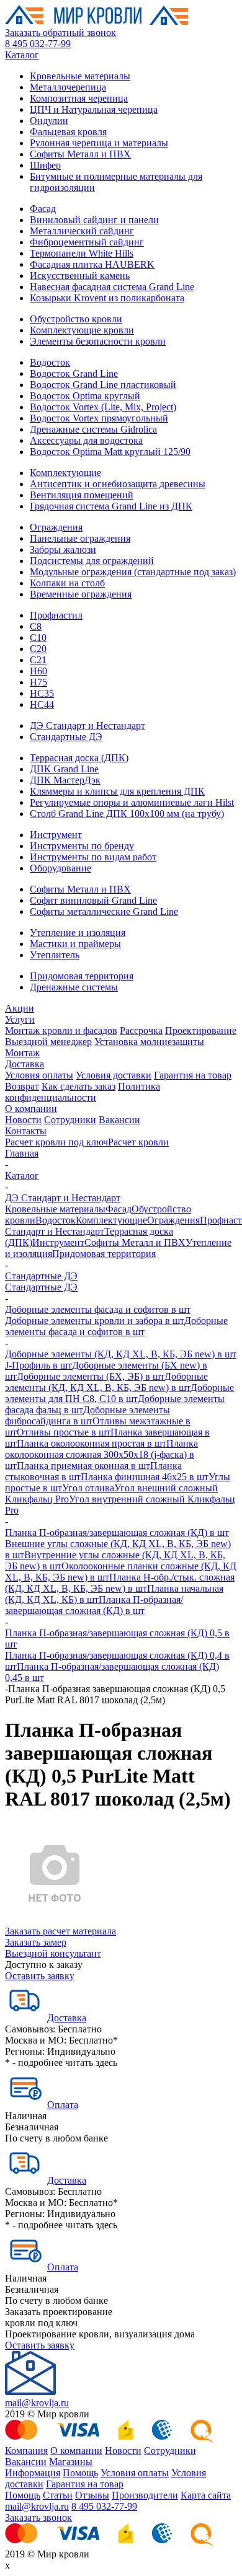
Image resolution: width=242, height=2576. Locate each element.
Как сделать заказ (78, 1086)
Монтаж (22, 1053)
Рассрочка (141, 1030)
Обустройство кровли (76, 319)
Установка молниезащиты (149, 1042)
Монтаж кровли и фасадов (61, 1030)
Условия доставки (114, 1075)
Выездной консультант (53, 1953)
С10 (38, 637)
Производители (145, 2495)
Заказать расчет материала (60, 1931)
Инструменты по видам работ (93, 857)
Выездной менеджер (48, 1042)
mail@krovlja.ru (37, 2403)
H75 (38, 682)
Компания (26, 2450)
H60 (38, 671)
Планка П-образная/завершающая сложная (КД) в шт (117, 1533)
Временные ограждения (81, 594)
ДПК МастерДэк (65, 780)
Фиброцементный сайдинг (87, 242)
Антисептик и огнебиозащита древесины (118, 484)
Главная (22, 1153)
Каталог (22, 55)
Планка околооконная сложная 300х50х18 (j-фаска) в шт (101, 1454)
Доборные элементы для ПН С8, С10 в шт (119, 1393)
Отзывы (92, 2495)
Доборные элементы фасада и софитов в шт (98, 1309)
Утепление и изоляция (78, 933)
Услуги (20, 1019)
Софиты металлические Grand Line (104, 911)
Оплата (63, 2105)
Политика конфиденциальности (83, 1092)
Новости (23, 1120)
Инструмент (56, 835)
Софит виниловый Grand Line (93, 900)
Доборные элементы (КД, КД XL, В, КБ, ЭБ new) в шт (121, 1354)
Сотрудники (70, 1120)
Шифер (45, 165)
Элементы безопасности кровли (98, 341)
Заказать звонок (38, 2517)
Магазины (71, 2462)
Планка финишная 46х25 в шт (145, 1477)
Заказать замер (36, 1942)
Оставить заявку (40, 1976)
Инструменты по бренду (82, 846)
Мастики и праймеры (75, 944)
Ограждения (56, 527)
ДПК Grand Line (64, 769)
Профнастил (56, 615)
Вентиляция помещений (82, 495)
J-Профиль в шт (38, 1365)
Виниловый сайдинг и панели (94, 220)
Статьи (58, 2495)
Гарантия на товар (193, 1075)
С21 (38, 660)
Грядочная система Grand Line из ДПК (111, 506)
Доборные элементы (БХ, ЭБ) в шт (91, 1376)
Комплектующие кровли (82, 330)
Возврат (22, 1086)
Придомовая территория (82, 976)
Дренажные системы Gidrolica (93, 429)
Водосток (50, 362)
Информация (33, 2473)
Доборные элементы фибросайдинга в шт (87, 1415)
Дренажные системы (74, 987)
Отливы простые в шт (64, 1432)
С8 (36, 626)
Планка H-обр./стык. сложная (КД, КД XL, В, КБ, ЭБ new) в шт (120, 1583)
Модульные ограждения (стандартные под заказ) (133, 572)
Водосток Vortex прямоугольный (99, 418)
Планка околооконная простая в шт (92, 1443)
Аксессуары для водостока (86, 440)
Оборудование (60, 868)
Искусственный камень (80, 276)
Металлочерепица (68, 87)
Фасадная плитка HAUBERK (92, 264)
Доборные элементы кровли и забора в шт (95, 1321)
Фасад (43, 209)
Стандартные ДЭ (66, 737)
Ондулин (49, 121)
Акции (20, 1008)
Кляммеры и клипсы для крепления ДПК (117, 791)
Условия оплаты (39, 1075)
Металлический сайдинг (82, 231)
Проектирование (201, 1030)
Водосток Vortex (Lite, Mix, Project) (103, 407)
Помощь (80, 2473)
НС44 (42, 704)
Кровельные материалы (80, 76)
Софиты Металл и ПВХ (80, 154)
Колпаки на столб (67, 583)
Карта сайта (206, 2495)
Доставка (25, 1064)
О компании (31, 1109)
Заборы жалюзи (63, 549)
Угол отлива (88, 1488)
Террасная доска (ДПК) (79, 758)
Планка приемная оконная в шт (83, 1466)
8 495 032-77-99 (38, 44)
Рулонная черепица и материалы (99, 143)
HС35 (42, 693)
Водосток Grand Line (74, 373)
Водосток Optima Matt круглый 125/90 (110, 452)
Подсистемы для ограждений (92, 561)
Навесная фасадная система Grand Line (112, 287)
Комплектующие (65, 473)
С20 (38, 649)
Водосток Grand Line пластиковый (103, 385)
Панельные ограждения (80, 538)
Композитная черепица (79, 98)
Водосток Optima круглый (85, 396)
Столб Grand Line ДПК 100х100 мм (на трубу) (127, 814)
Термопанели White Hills (82, 253)
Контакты (26, 1131)
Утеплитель (55, 955)
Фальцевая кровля (68, 132)
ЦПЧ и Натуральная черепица (94, 109)
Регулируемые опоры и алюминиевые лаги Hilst (132, 802)
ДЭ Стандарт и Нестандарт (87, 726)
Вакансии (119, 1120)
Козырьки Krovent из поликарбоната (107, 298)
